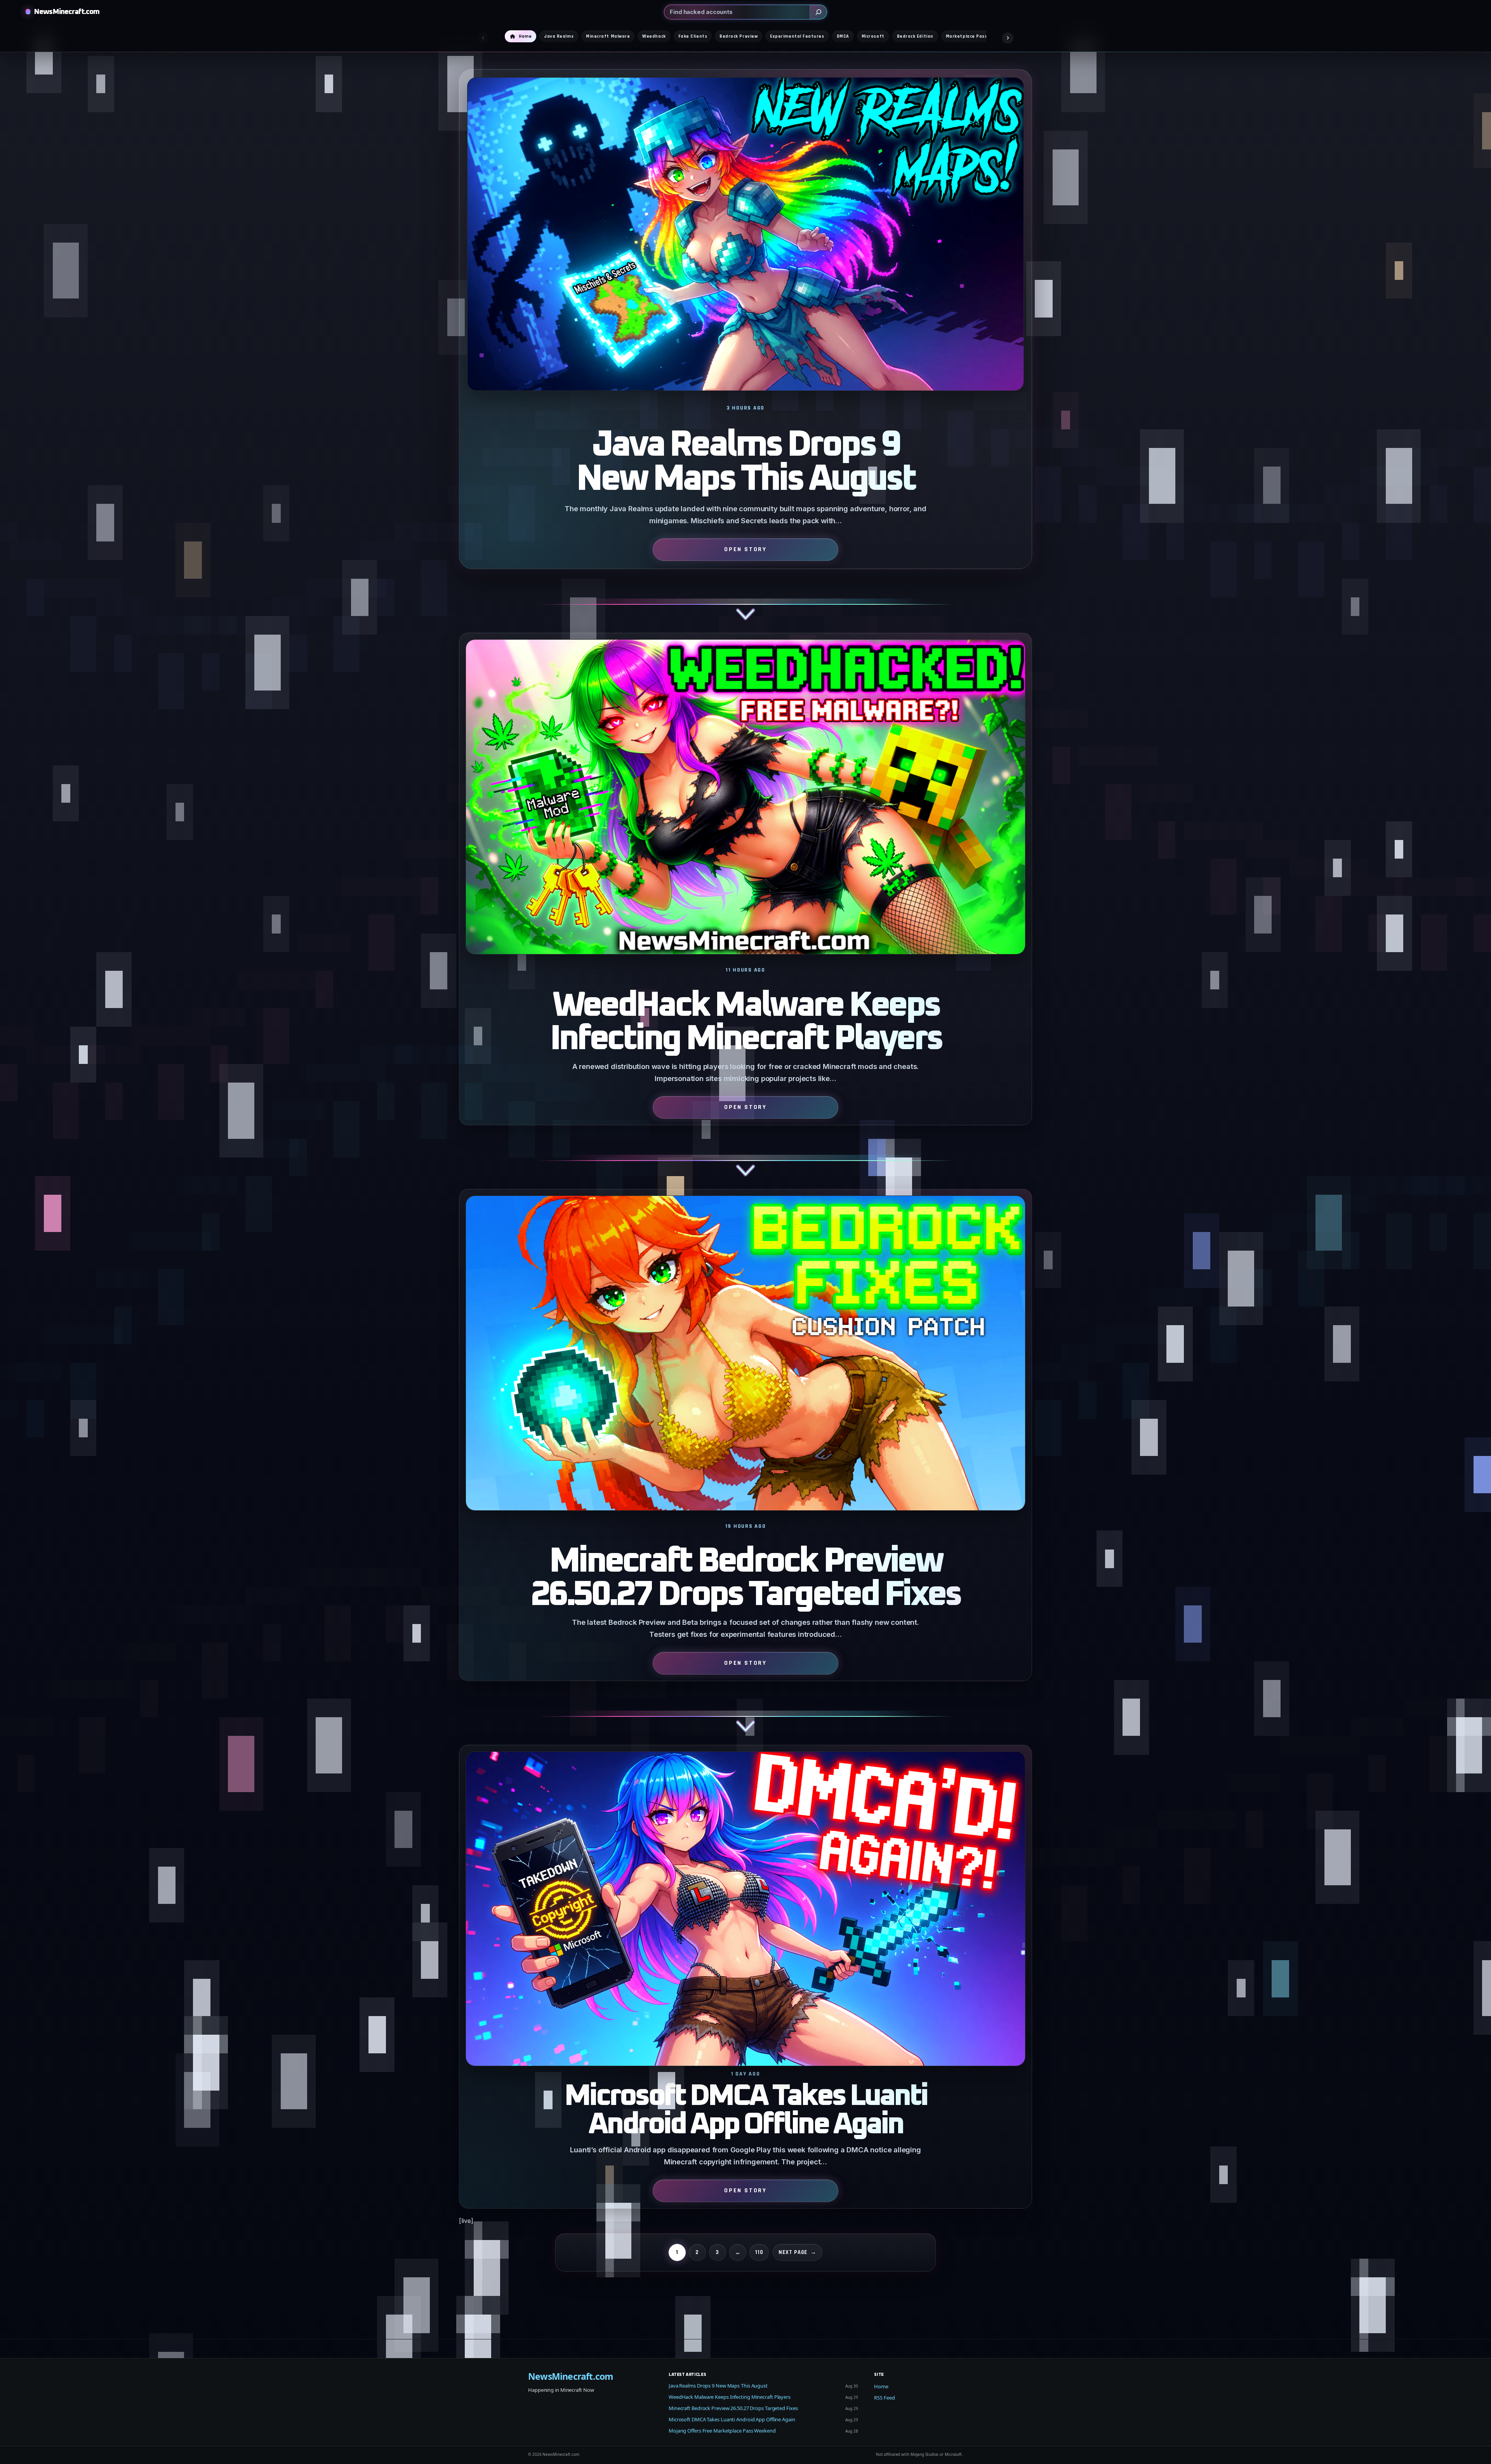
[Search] (818, 12)
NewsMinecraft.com (67, 12)
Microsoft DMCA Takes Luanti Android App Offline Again (745, 2111)
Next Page (798, 2252)
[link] (745, 351)
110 (759, 2252)
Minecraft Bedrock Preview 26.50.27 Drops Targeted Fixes (745, 1578)
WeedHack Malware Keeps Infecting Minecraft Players (746, 1022)
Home (881, 2386)
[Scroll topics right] (1008, 38)
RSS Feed (884, 2398)
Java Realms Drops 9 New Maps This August (746, 462)
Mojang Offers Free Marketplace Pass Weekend (722, 2431)
